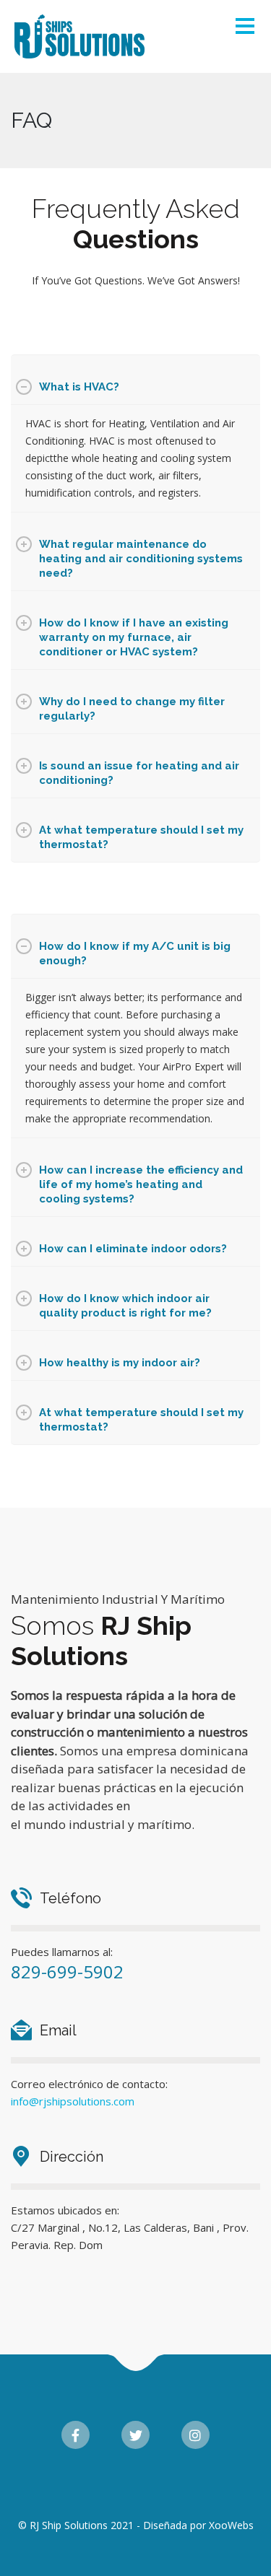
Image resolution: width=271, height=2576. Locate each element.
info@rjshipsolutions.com (73, 2101)
